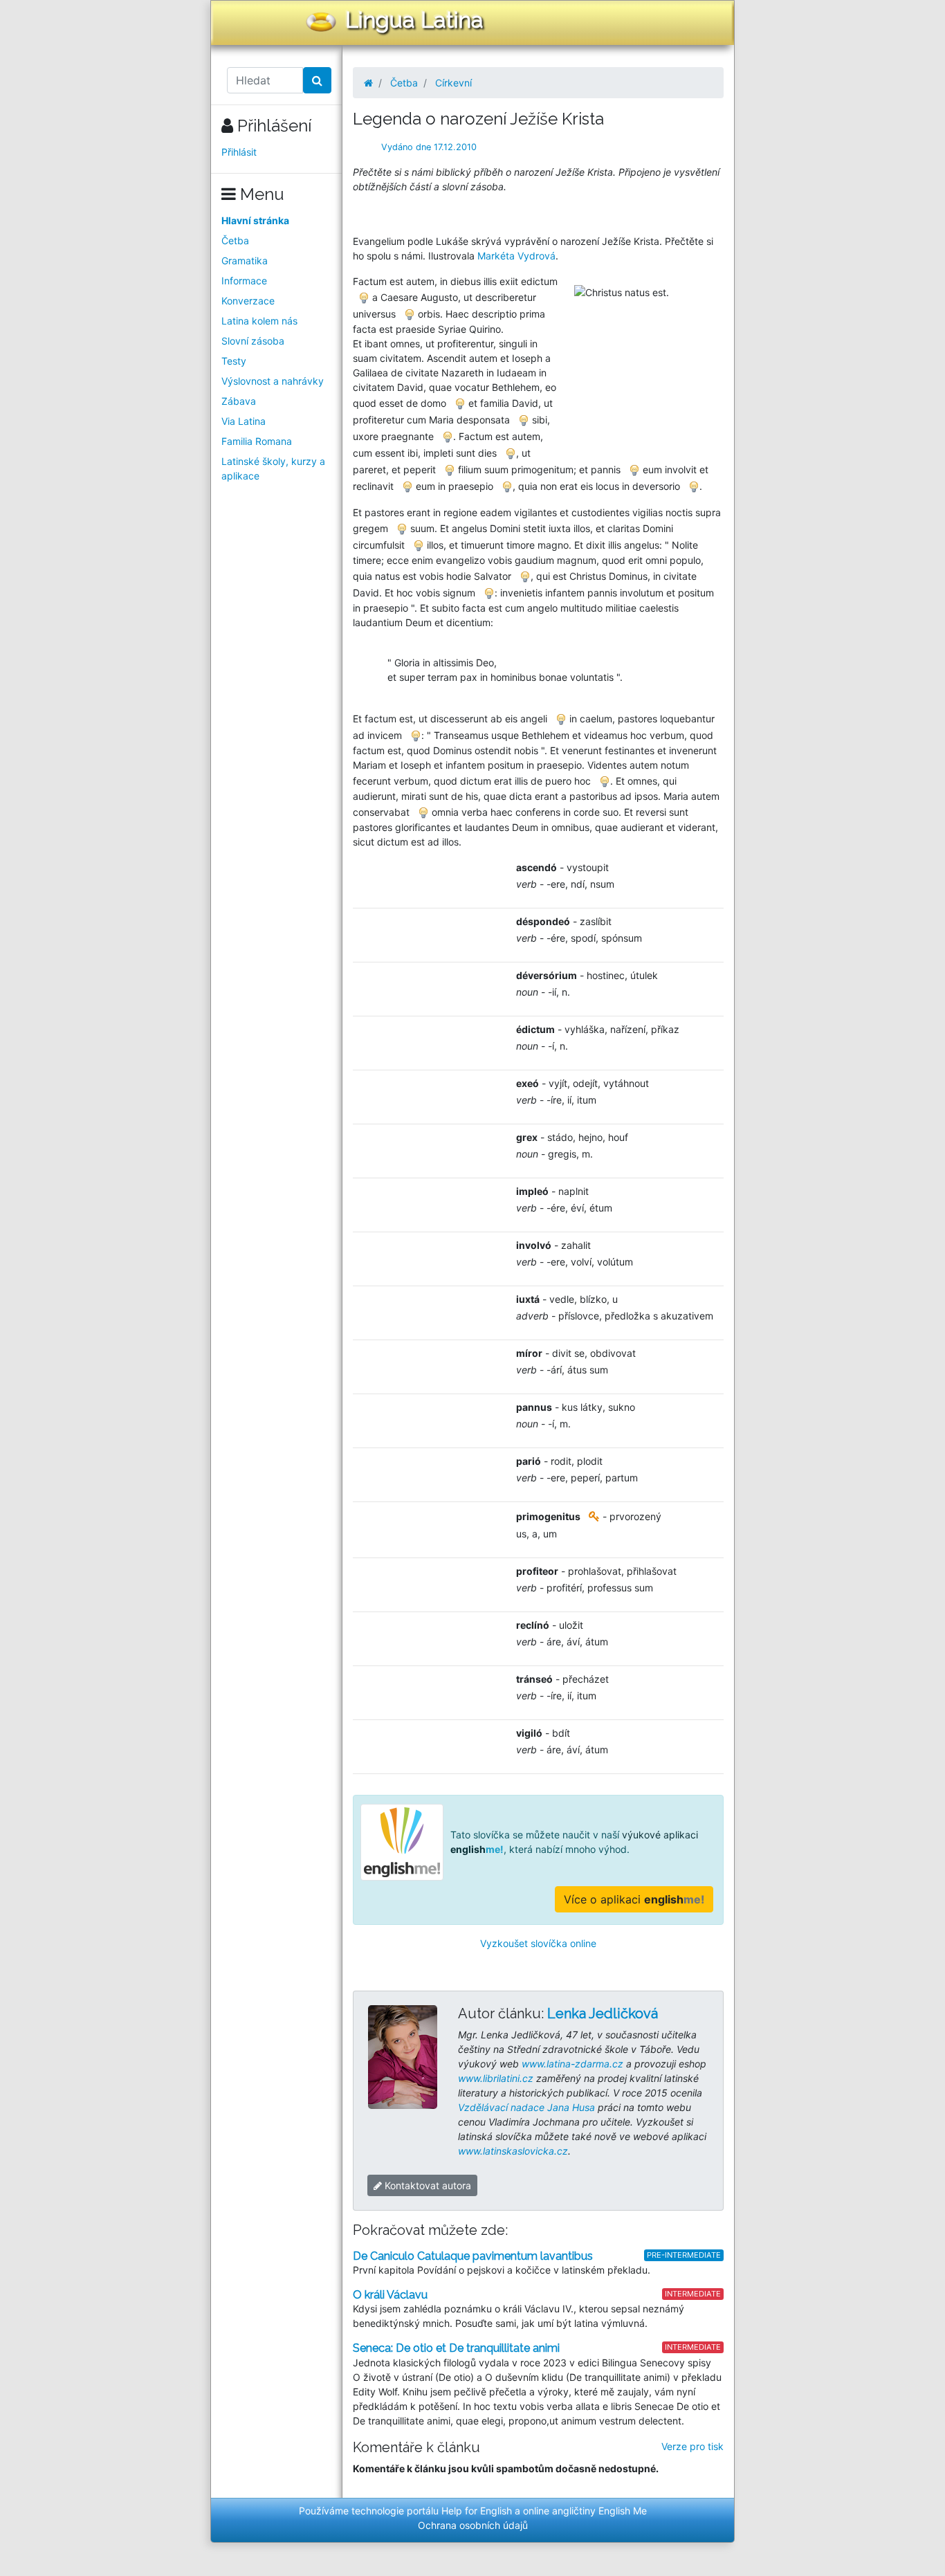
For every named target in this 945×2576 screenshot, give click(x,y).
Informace (244, 281)
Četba (235, 240)
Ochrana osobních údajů (473, 2525)
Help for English (477, 2511)
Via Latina (244, 421)
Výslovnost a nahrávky (273, 381)
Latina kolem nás (259, 321)
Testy (234, 361)
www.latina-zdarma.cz (572, 2064)
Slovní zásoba (253, 341)
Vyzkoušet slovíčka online (538, 1943)
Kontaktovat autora (426, 2185)
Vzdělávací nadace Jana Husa (526, 2107)
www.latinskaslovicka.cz (513, 2151)
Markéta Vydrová (516, 256)
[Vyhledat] (317, 80)
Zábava (239, 401)
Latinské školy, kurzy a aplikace (273, 468)
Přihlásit (239, 152)
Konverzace (248, 301)
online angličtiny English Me (585, 2511)
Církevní (453, 83)
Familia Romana (257, 441)
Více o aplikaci (634, 1899)
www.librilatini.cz (496, 2078)
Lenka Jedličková (603, 2013)
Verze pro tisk (692, 2446)
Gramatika (245, 261)
